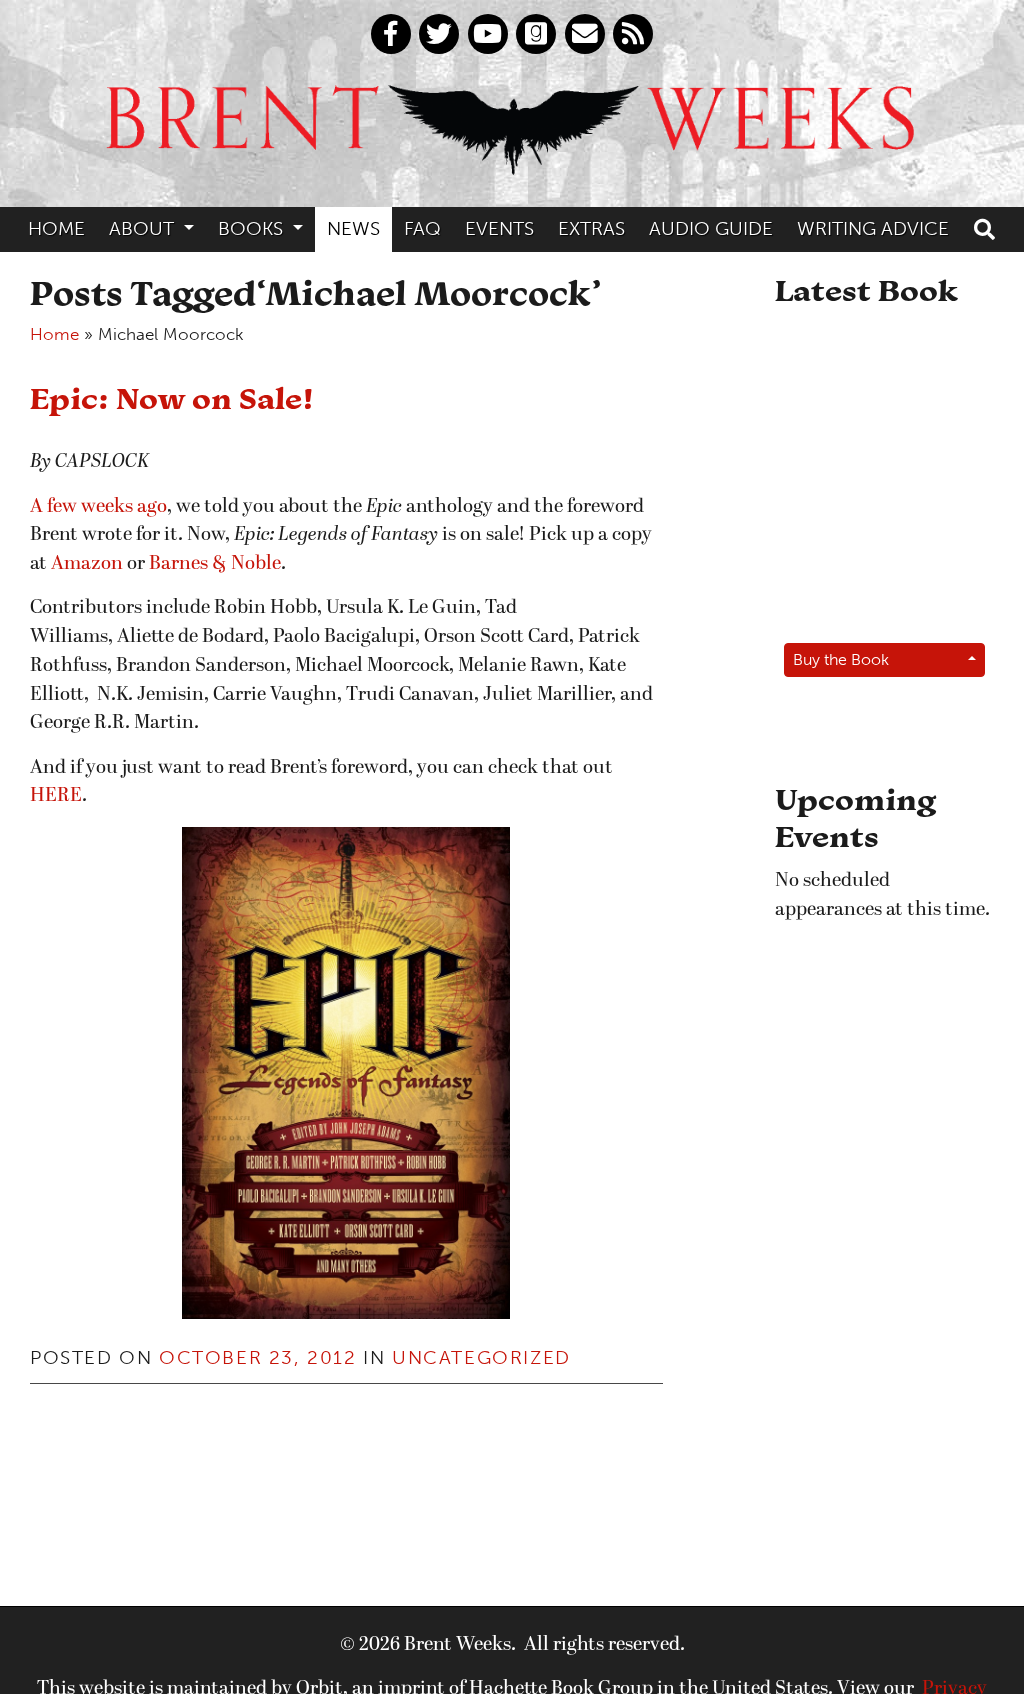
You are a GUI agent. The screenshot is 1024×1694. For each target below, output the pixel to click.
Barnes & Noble (215, 564)
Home (56, 228)
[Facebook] (391, 34)
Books (253, 228)
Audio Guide (711, 228)
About (144, 228)
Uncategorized (481, 1357)
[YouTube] (488, 34)
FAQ (422, 228)
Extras (591, 228)
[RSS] (633, 34)
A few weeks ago (98, 507)
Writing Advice (873, 228)
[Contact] (585, 34)
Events (499, 228)
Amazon (87, 564)
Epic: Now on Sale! (172, 398)
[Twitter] (439, 34)
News (353, 228)
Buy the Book (841, 659)
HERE (56, 796)
